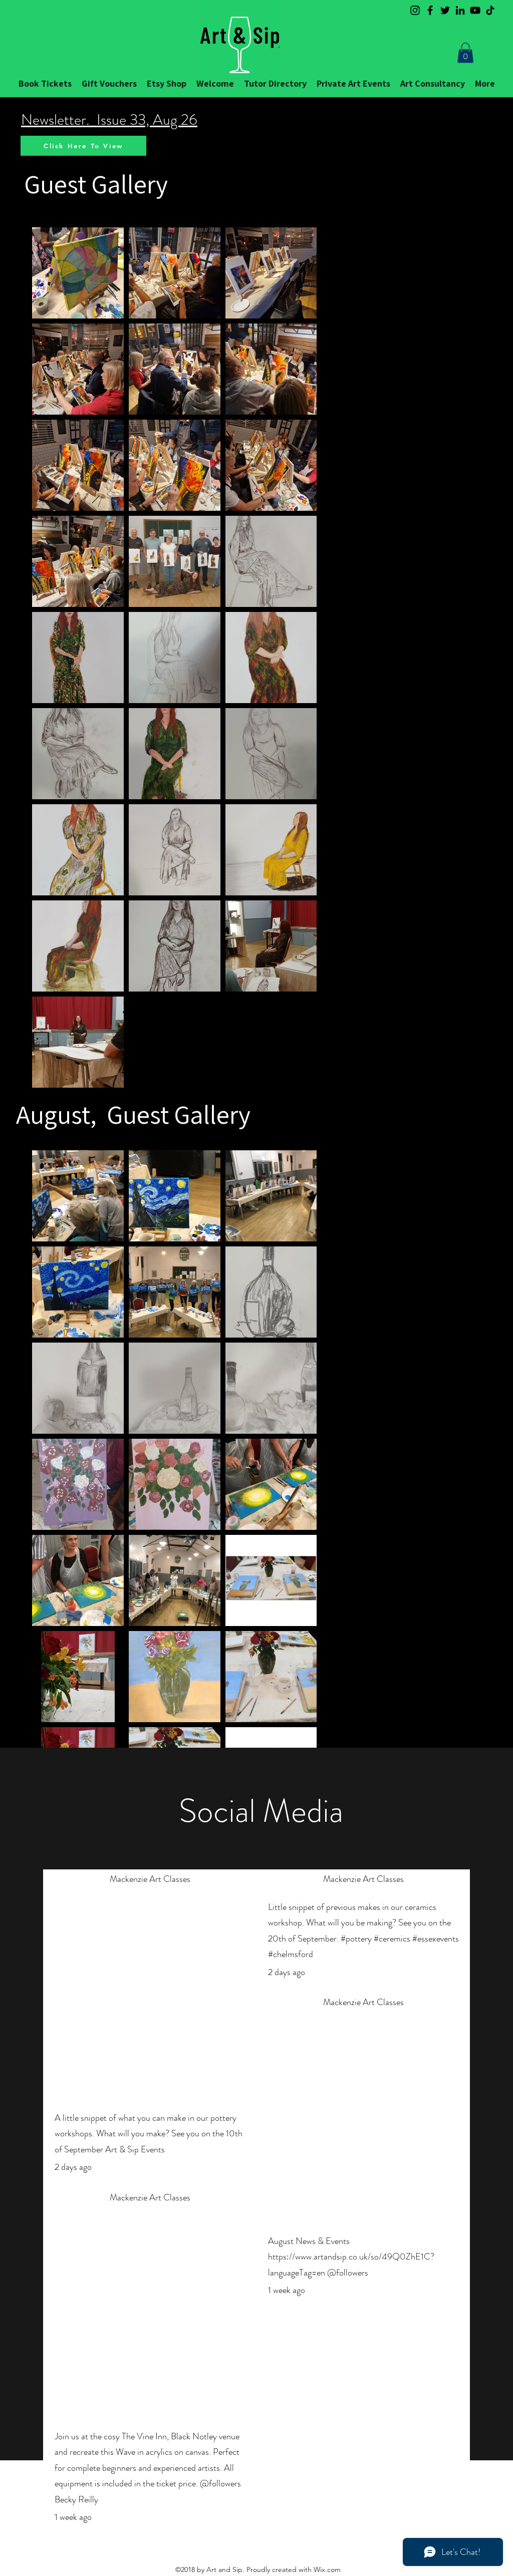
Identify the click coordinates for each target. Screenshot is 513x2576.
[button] (465, 53)
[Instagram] (415, 10)
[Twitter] (445, 10)
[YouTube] (475, 10)
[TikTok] (490, 10)
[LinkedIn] (460, 10)
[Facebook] (430, 10)
